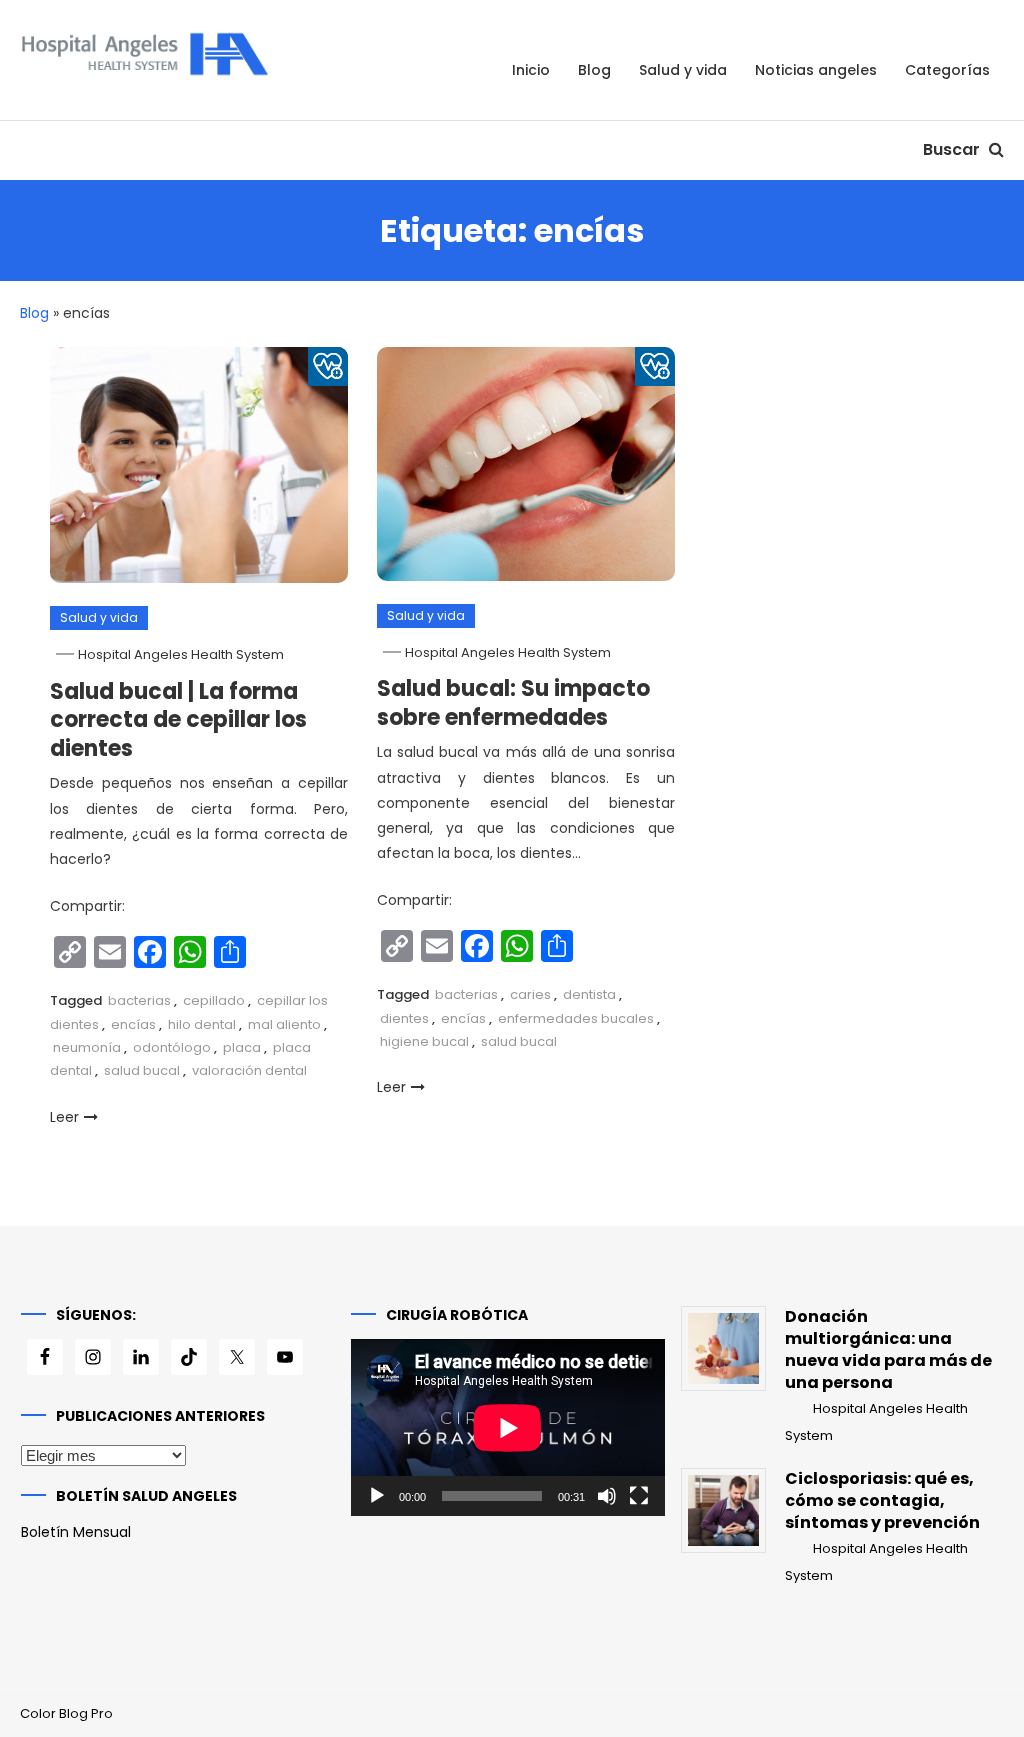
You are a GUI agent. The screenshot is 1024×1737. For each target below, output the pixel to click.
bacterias (139, 1000)
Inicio (531, 70)
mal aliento (284, 1024)
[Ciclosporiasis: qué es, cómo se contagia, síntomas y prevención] (723, 1510)
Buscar (953, 149)
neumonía (87, 1047)
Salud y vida (683, 70)
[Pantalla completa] (639, 1496)
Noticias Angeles (816, 70)
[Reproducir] (377, 1496)
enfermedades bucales (576, 1018)
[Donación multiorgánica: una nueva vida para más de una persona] (723, 1348)
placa (242, 1047)
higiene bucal (424, 1041)
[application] (508, 1427)
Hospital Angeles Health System (181, 654)
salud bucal (142, 1070)
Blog (594, 70)
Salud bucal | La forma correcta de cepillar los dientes (178, 720)
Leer (64, 1117)
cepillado (214, 1000)
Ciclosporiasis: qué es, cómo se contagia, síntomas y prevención (882, 1501)
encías (133, 1024)
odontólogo (172, 1047)
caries (530, 994)
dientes (404, 1018)
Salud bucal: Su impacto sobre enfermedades (513, 703)
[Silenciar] (607, 1496)
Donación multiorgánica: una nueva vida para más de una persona (888, 1350)
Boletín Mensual (76, 1532)
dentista (589, 994)
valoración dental (249, 1070)
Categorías (947, 70)
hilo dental (202, 1024)
